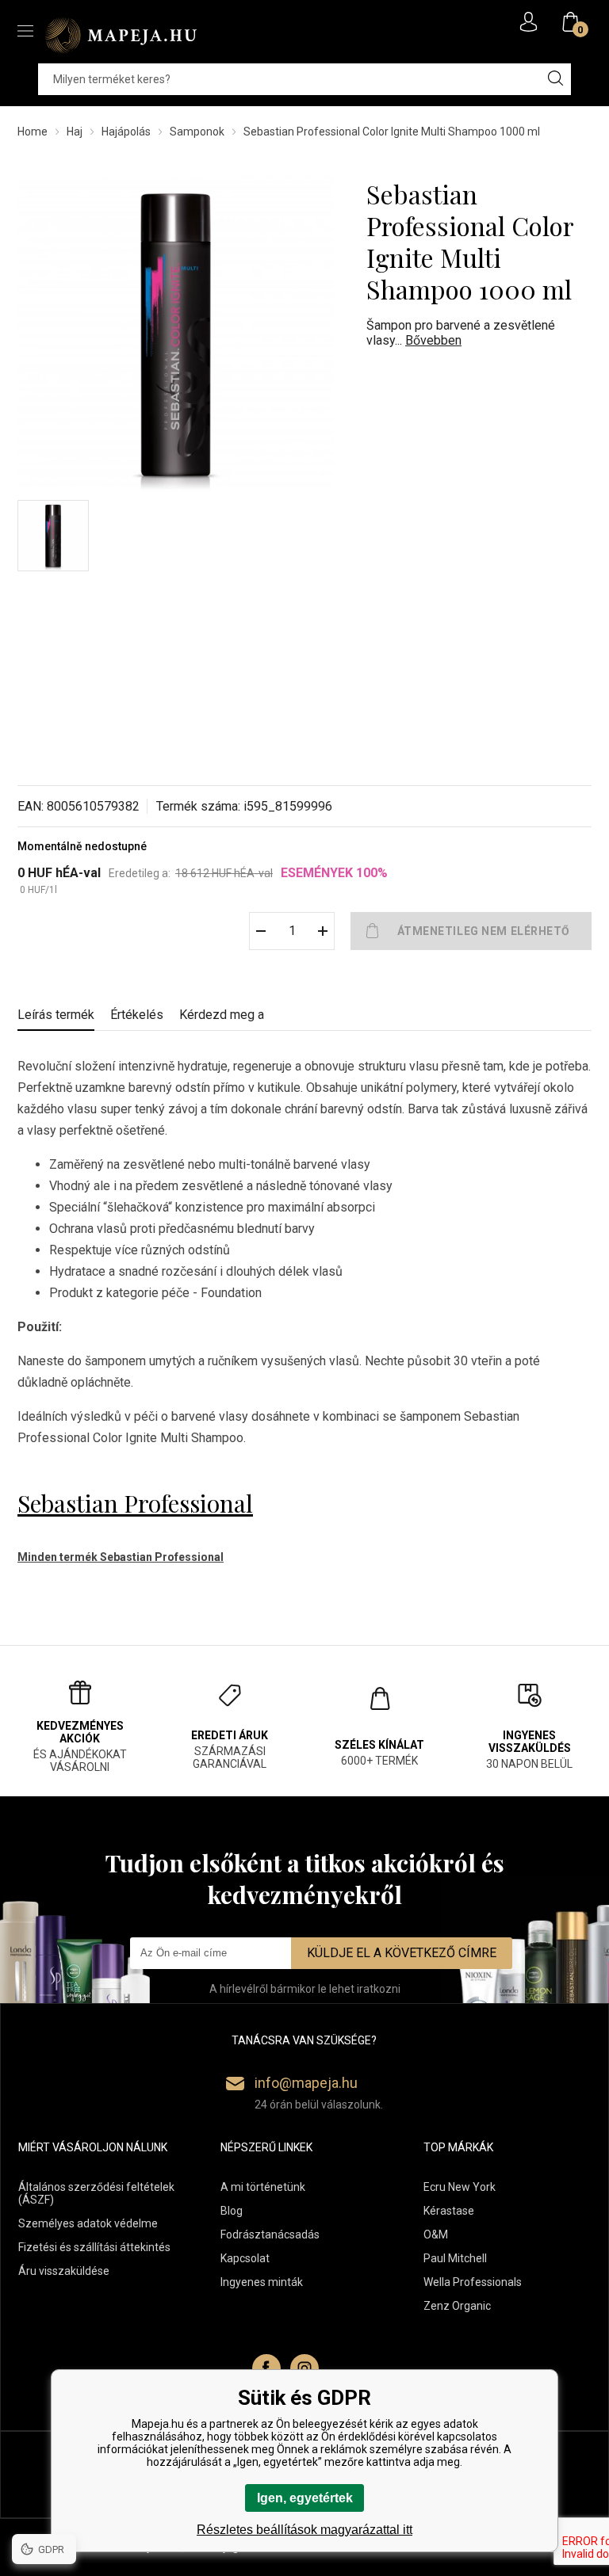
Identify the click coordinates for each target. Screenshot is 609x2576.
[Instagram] (304, 2368)
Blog (232, 2211)
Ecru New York (460, 2187)
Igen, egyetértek (305, 2498)
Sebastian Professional (135, 1503)
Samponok (197, 132)
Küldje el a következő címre (402, 1953)
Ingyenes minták (262, 2282)
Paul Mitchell (455, 2258)
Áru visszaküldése (64, 2271)
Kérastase (449, 2211)
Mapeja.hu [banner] (121, 35)
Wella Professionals (473, 2282)
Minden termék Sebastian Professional (121, 1557)
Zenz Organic (457, 2306)
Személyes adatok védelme (88, 2223)
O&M (436, 2234)
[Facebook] (266, 2368)
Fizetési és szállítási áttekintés (94, 2247)
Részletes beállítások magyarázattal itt (304, 2530)
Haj (75, 132)
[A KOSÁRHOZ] (471, 931)
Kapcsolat (245, 2258)
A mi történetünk (263, 2187)
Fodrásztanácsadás (270, 2234)
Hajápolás (126, 132)
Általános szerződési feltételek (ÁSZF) (96, 2193)
